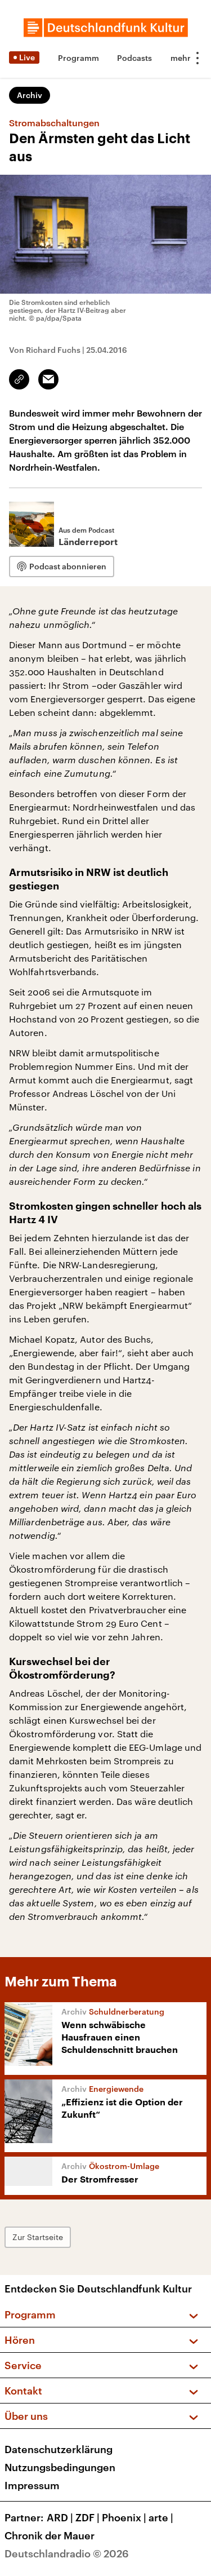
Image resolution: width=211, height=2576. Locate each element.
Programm (78, 58)
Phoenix (124, 2517)
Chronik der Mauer (50, 2535)
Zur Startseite (38, 2237)
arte (161, 2517)
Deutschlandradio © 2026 (67, 2553)
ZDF (87, 2517)
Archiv (30, 95)
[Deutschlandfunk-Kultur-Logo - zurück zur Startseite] (106, 28)
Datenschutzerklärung (59, 2449)
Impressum (32, 2485)
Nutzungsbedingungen (60, 2467)
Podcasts (134, 58)
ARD (60, 2517)
